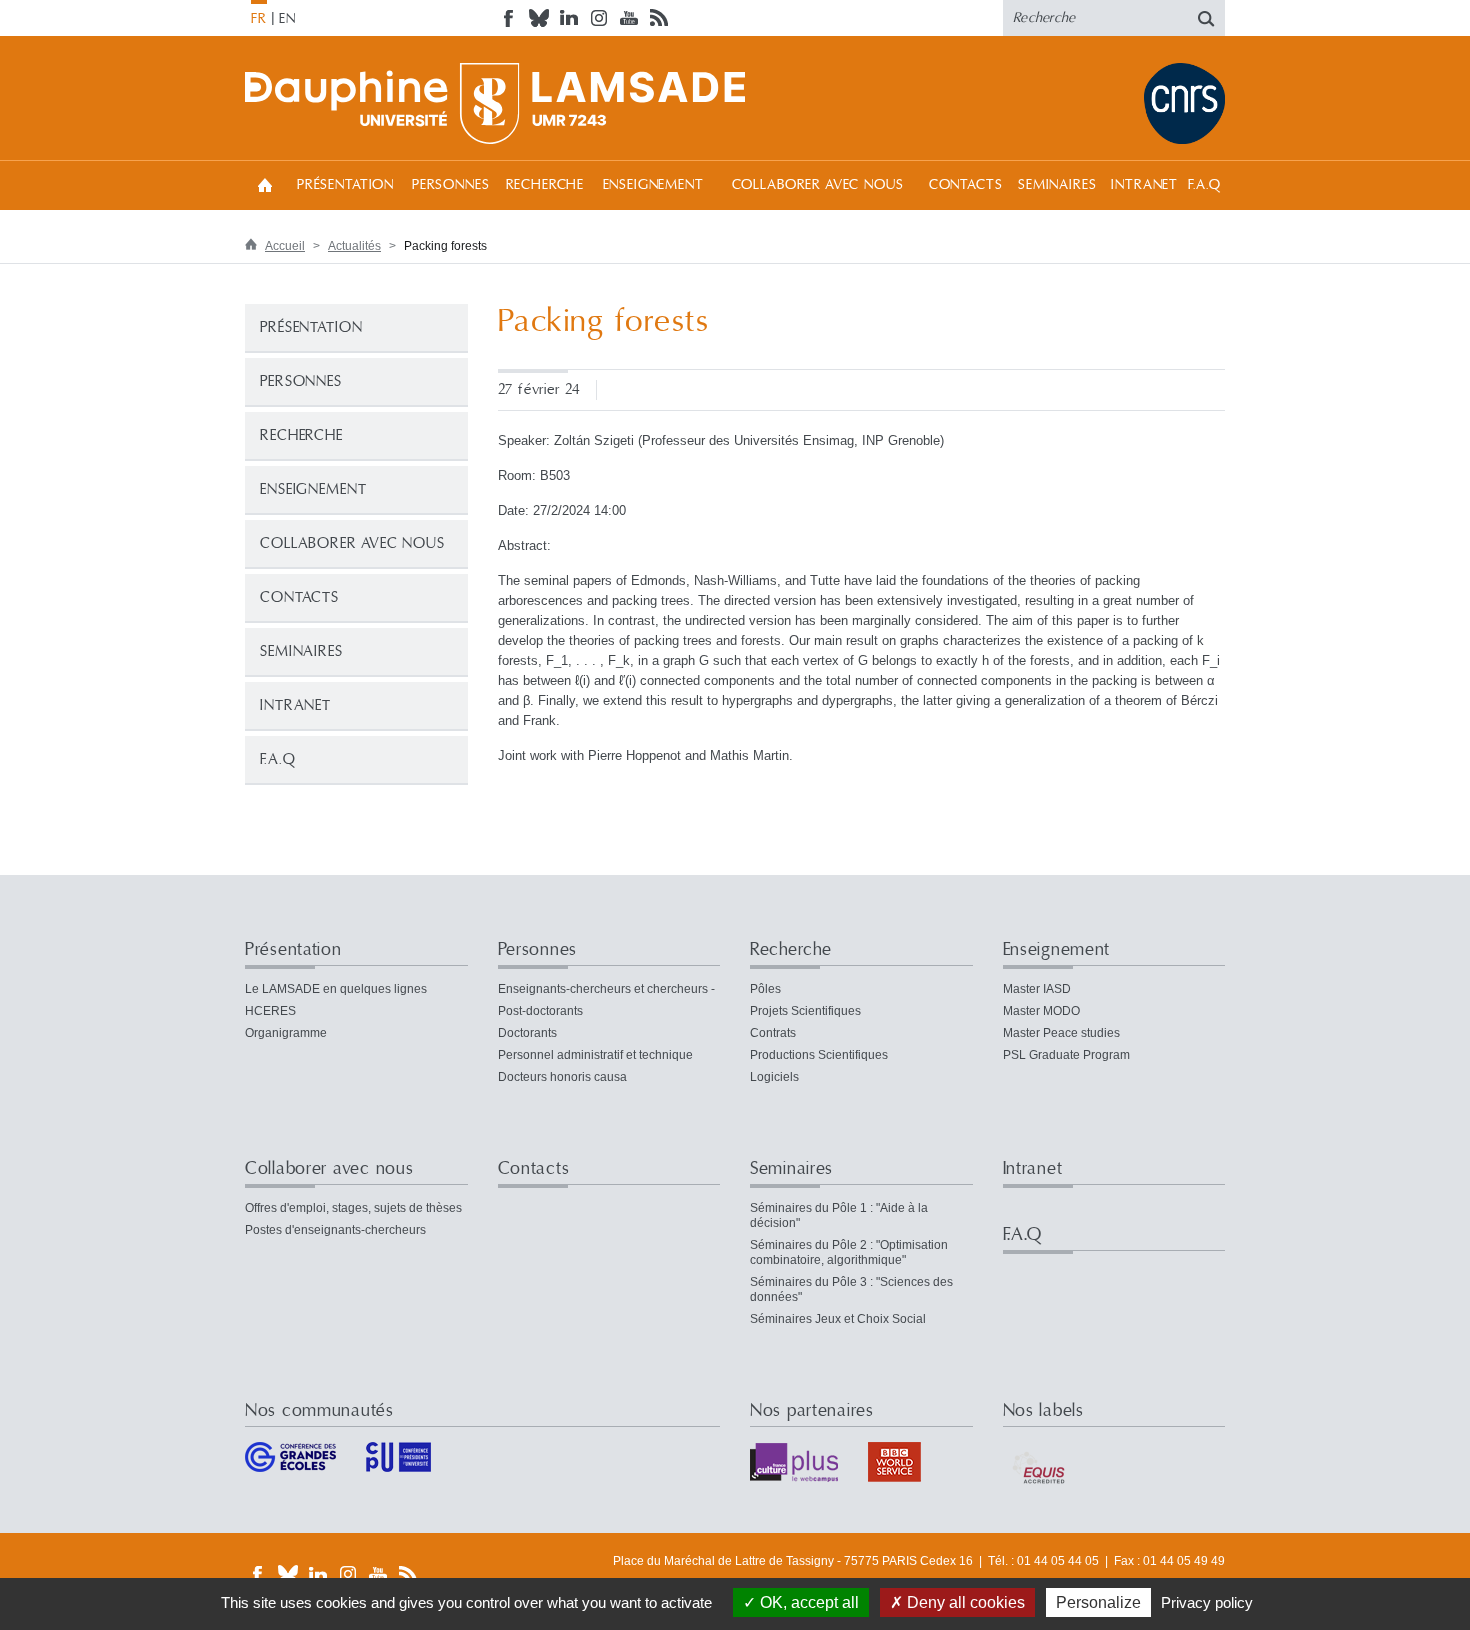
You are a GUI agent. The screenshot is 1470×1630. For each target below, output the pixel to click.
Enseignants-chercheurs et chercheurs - (606, 989)
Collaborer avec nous (818, 185)
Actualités (354, 246)
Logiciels (774, 1077)
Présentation (345, 185)
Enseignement (653, 185)
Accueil (265, 184)
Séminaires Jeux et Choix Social (838, 1319)
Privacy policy (1207, 1602)
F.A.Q (1204, 185)
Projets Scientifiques (805, 1011)
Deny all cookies (964, 1602)
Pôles (765, 989)
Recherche (545, 185)
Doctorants (527, 1033)
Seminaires (1057, 185)
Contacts (966, 185)
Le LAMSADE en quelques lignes (336, 989)
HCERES (270, 1011)
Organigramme (286, 1033)
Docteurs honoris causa (562, 1077)
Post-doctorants (540, 1011)
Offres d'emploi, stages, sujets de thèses (353, 1208)
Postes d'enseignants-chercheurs (335, 1230)
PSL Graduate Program (1066, 1055)
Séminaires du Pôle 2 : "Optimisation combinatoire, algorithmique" (849, 1252)
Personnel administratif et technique (595, 1055)
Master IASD (1037, 989)
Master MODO (1041, 1011)
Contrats (773, 1033)
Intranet (1144, 185)
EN (287, 19)
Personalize (1098, 1602)
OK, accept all (807, 1602)
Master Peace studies (1061, 1033)
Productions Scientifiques (819, 1055)
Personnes (451, 185)
